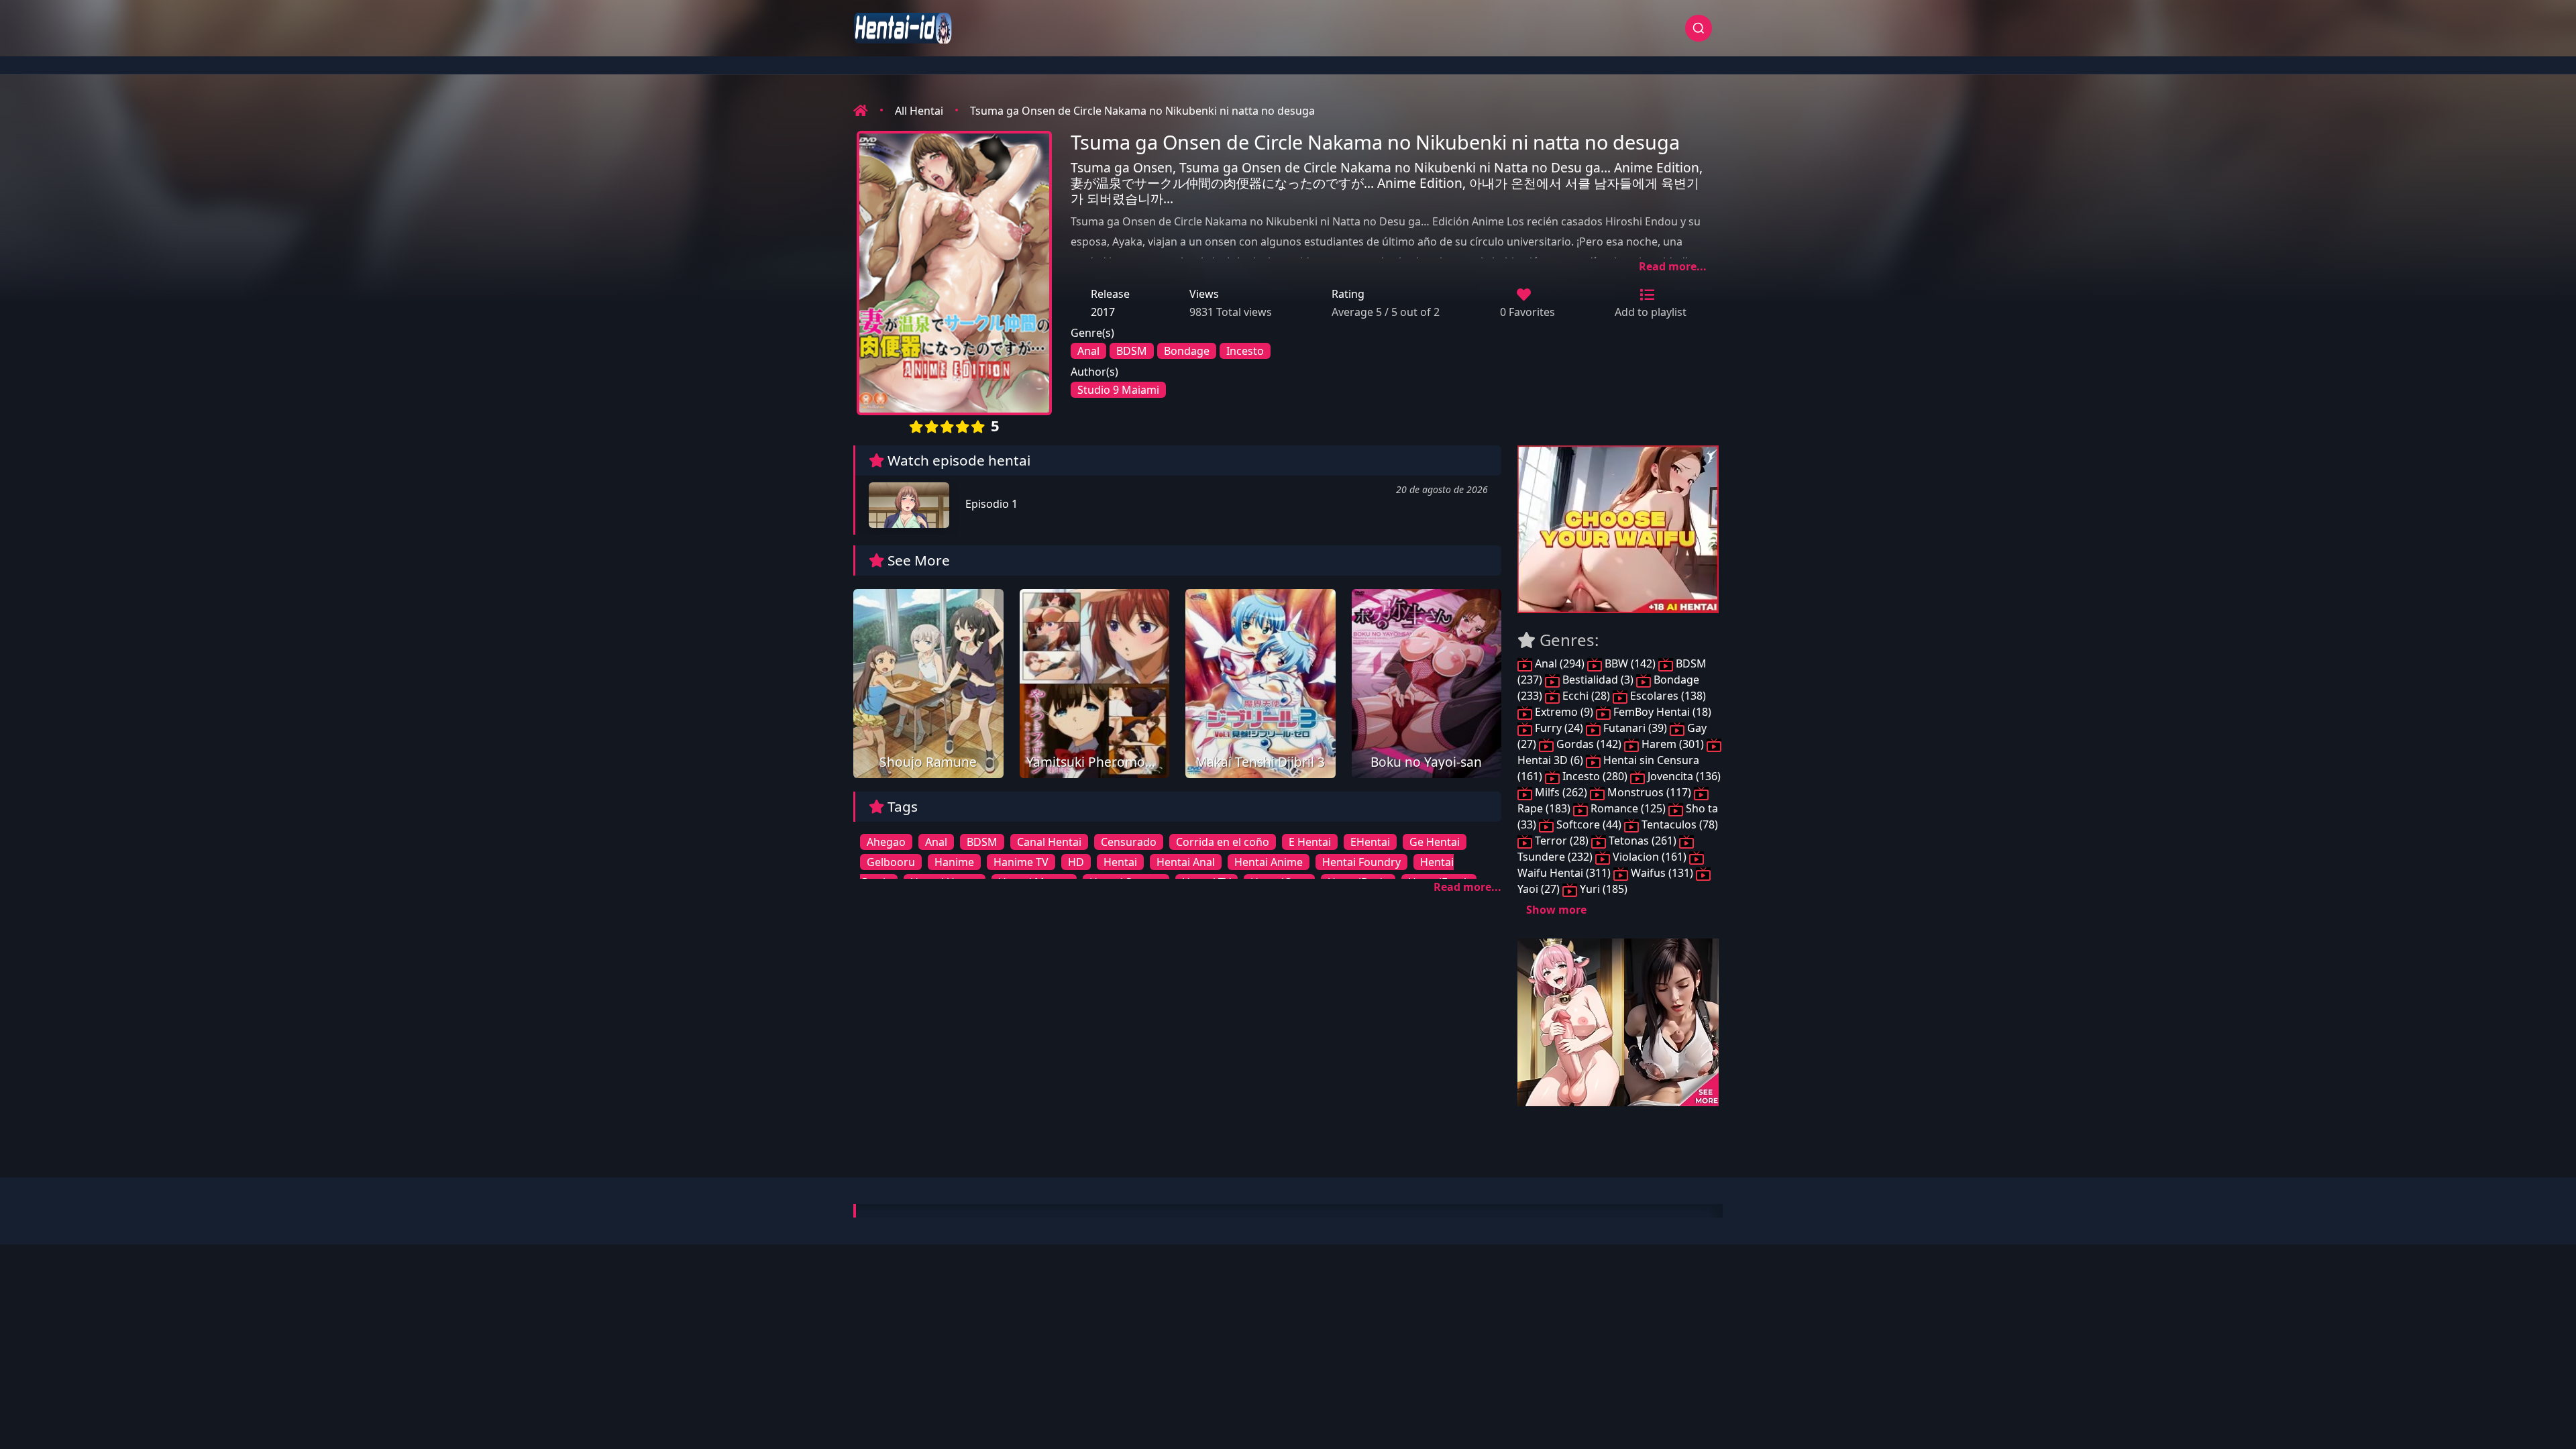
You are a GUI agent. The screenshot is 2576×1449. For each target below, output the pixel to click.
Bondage (1187, 351)
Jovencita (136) (1683, 776)
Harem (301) (1673, 744)
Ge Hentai (1435, 842)
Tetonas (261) (1643, 841)
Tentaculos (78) (1678, 824)
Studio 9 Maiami (1118, 390)
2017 (1103, 312)
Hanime (954, 862)
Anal (1088, 351)
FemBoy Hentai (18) (1661, 712)
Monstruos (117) (1649, 792)
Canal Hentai (1049, 842)
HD (1076, 862)
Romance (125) (1628, 808)
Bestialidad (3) (1598, 680)
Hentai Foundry (1361, 862)
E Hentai (1310, 842)
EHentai (1370, 842)
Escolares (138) (1667, 696)
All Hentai (919, 111)
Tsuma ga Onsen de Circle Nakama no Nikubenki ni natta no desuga (1142, 111)
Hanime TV (1021, 862)
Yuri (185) (1602, 889)
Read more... (1673, 266)
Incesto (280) (1595, 776)
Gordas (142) (1589, 744)
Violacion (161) (1650, 857)
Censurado (1129, 842)
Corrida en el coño (1223, 842)
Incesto (1245, 351)
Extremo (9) (1564, 712)
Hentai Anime (1269, 862)
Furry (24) (1559, 728)
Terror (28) (1562, 841)
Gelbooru (891, 862)
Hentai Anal (1186, 862)
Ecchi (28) (1586, 696)
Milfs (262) (1561, 792)
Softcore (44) (1589, 824)
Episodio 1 (990, 504)
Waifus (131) (1662, 873)
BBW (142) (1630, 663)
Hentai (1120, 862)
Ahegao (886, 842)
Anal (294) (1560, 663)
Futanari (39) (1635, 728)
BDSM (1132, 351)
